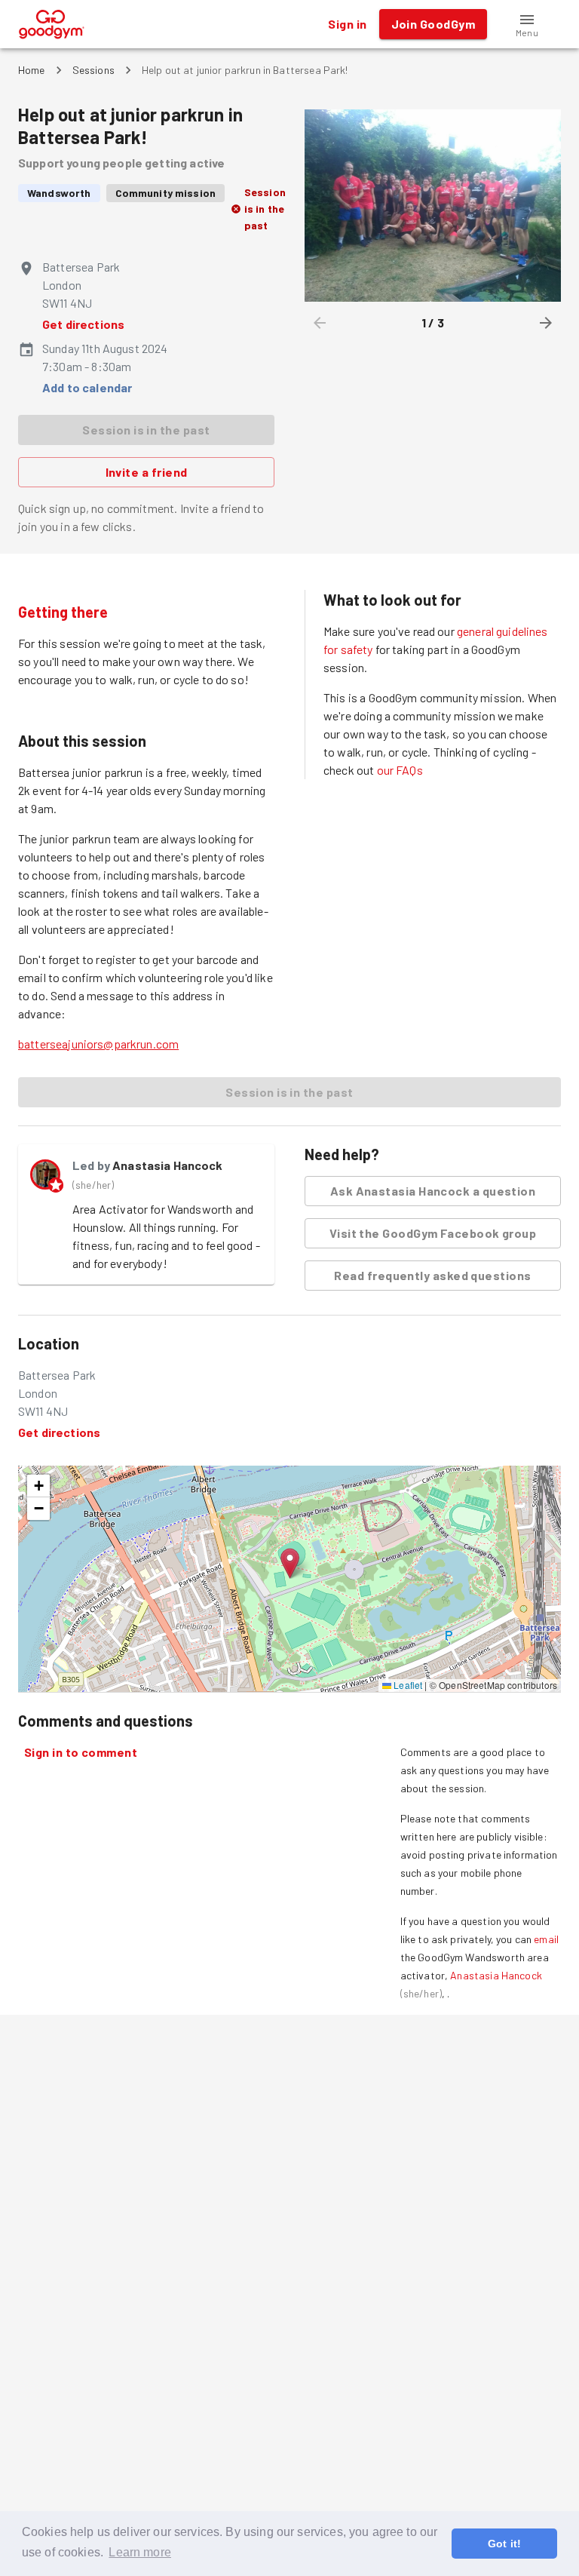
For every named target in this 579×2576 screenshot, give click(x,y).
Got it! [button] (504, 2544)
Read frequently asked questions (432, 1275)
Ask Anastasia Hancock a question (433, 1191)
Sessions (93, 70)
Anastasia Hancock (168, 1165)
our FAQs (400, 770)
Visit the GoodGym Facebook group (433, 1233)
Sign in (347, 24)
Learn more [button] (140, 2552)
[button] (527, 24)
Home (32, 70)
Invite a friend (147, 472)
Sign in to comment (81, 1752)
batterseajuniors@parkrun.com (98, 1044)
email (546, 1939)
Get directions (83, 324)
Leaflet (407, 1685)
